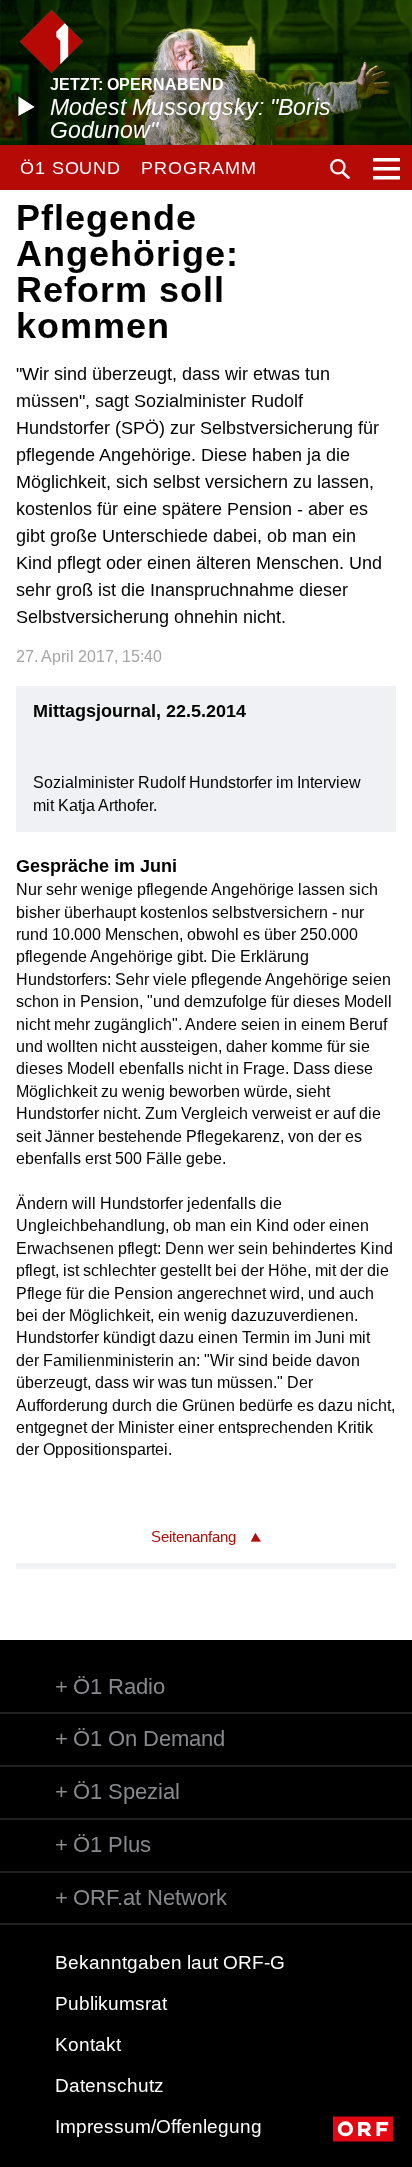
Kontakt (88, 2044)
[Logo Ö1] (51, 41)
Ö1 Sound (70, 168)
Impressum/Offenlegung (158, 2126)
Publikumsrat (111, 2003)
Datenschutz (109, 2085)
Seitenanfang (193, 1536)
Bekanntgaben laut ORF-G (170, 1962)
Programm (198, 168)
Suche (340, 169)
